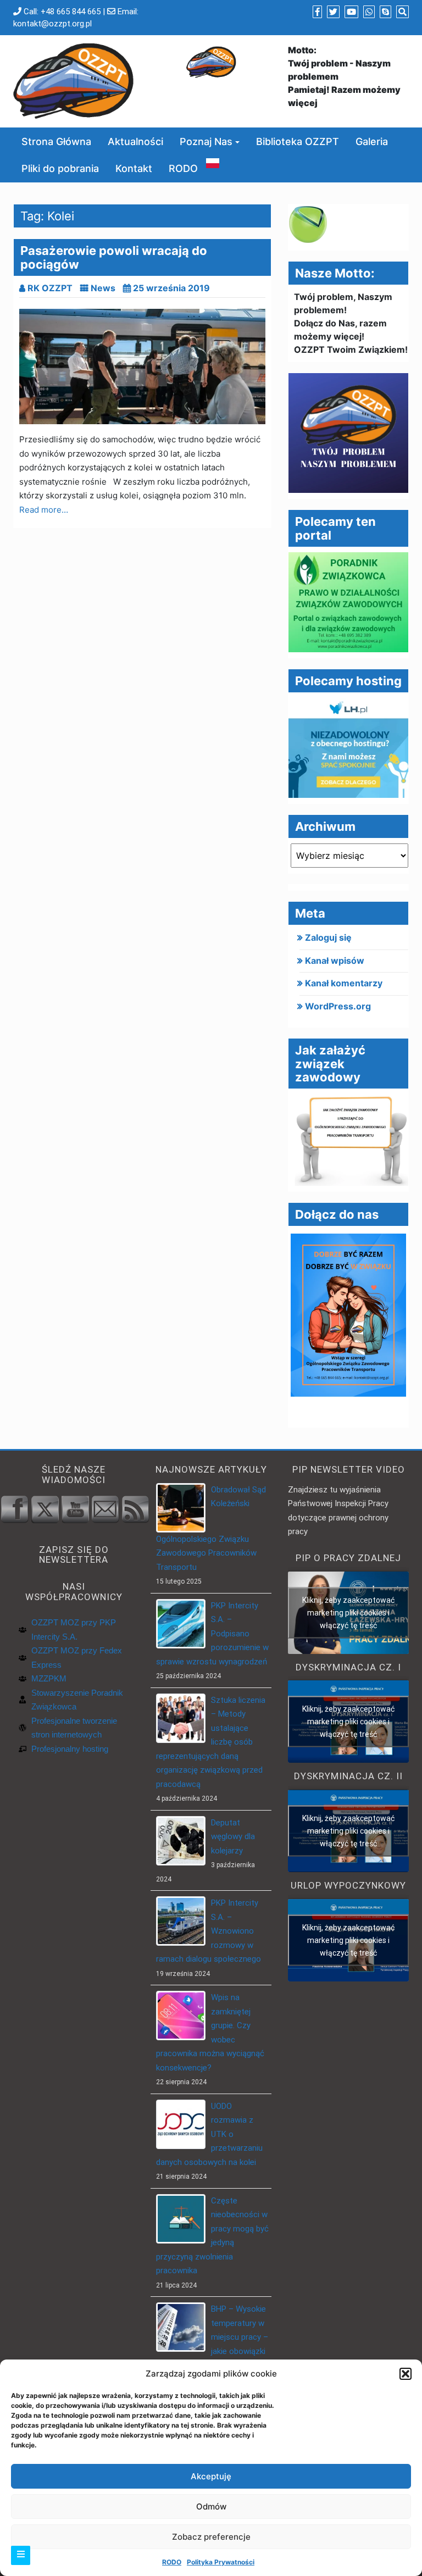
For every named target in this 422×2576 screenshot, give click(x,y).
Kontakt (134, 168)
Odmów (211, 2506)
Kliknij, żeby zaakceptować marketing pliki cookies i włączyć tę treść (348, 1612)
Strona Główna (56, 141)
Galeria (372, 141)
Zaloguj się (328, 937)
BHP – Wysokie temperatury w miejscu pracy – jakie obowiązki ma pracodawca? (212, 2337)
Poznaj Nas (206, 141)
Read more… (44, 510)
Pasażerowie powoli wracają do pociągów (114, 257)
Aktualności (135, 141)
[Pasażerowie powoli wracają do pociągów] (142, 367)
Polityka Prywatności (221, 2562)
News (103, 288)
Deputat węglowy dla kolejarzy (233, 1837)
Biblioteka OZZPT (298, 141)
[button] (406, 2374)
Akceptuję (211, 2476)
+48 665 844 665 (71, 12)
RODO (172, 2562)
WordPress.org (338, 1006)
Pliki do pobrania (60, 168)
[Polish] (213, 162)
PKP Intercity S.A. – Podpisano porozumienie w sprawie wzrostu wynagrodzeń (212, 1634)
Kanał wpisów (335, 961)
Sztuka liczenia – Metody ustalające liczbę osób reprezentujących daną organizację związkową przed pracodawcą (211, 1742)
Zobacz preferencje (211, 2537)
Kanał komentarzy (344, 983)
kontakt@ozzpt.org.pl (52, 24)
